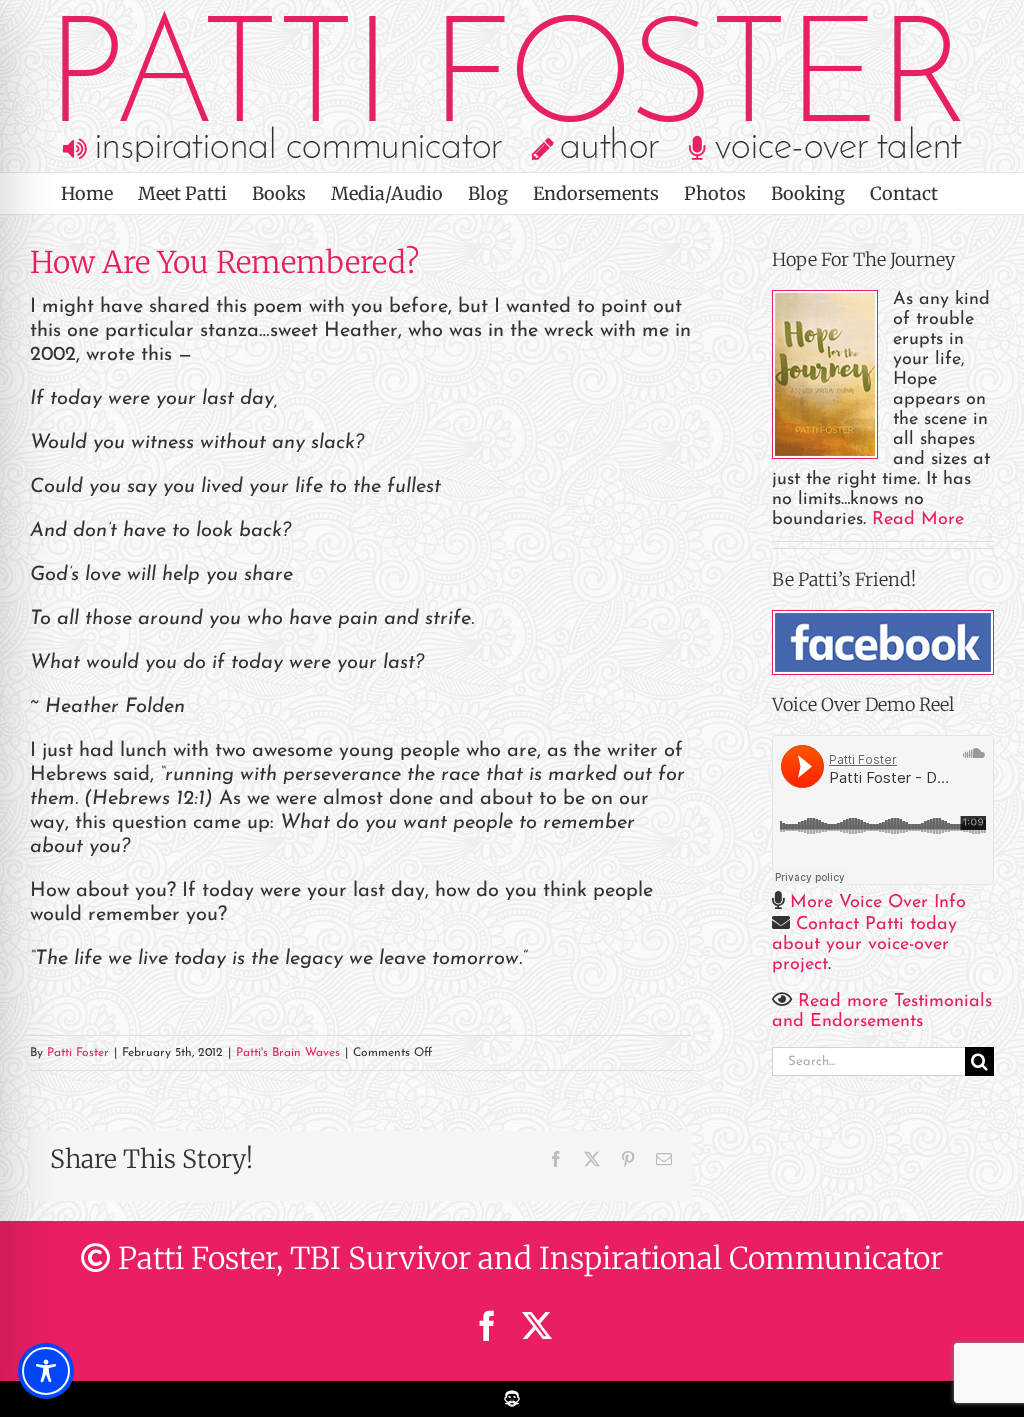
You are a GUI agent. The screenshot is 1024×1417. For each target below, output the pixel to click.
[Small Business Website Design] (512, 1391)
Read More (918, 520)
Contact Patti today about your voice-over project (864, 945)
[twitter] (537, 1326)
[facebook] (487, 1326)
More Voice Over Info (878, 903)
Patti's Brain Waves (288, 1053)
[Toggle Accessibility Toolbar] (46, 1371)
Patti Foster (78, 1053)
